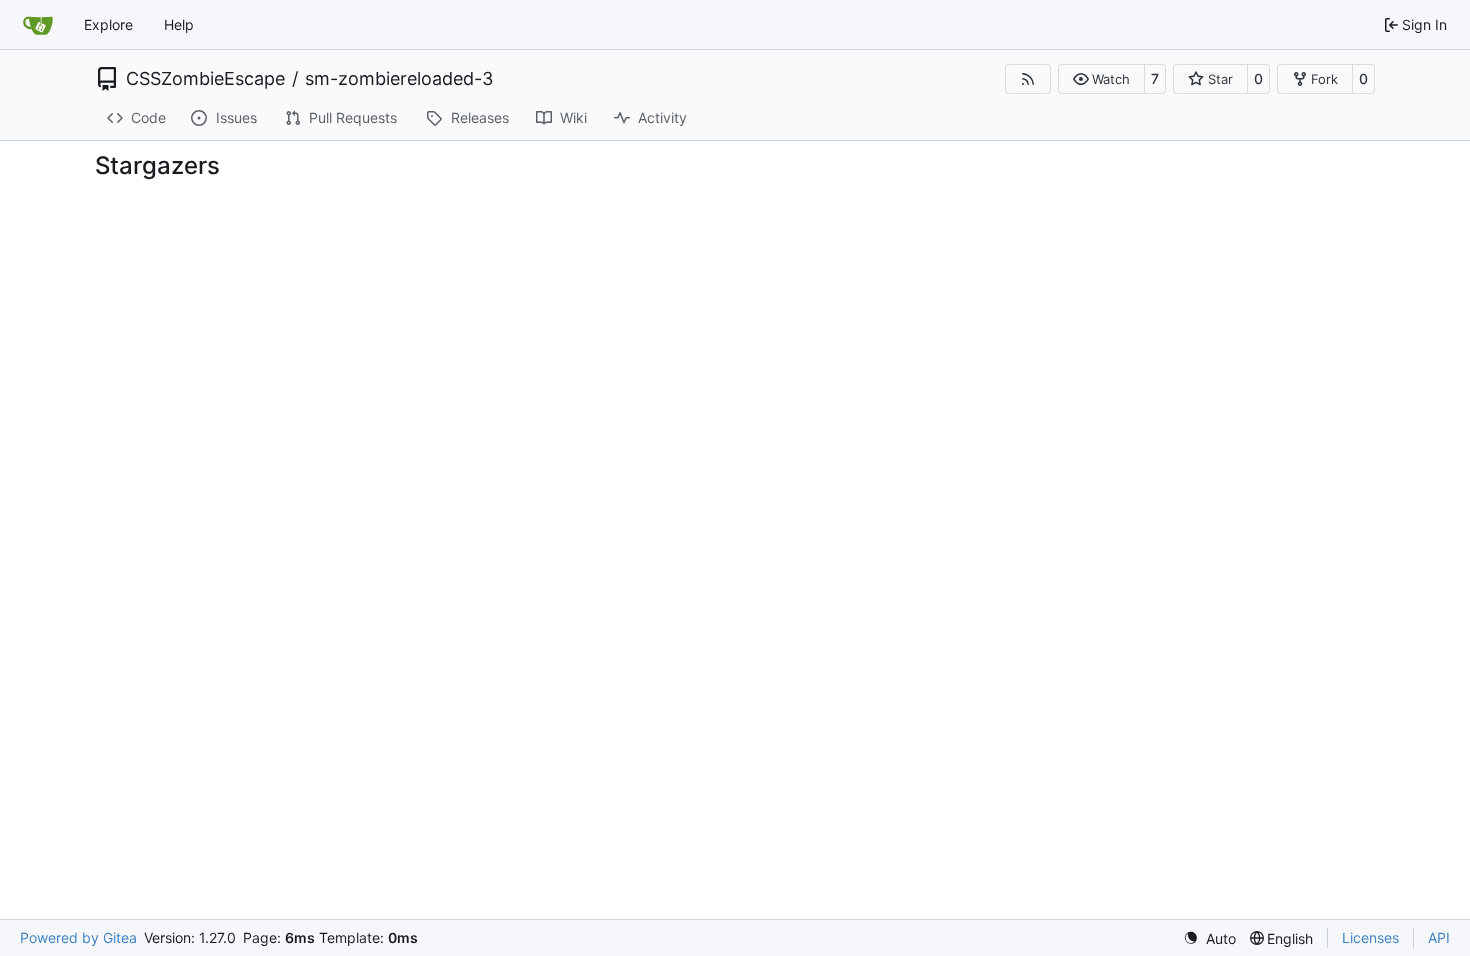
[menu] (1209, 938)
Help (179, 24)
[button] (1101, 79)
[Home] (38, 25)
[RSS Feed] (1028, 79)
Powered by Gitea (78, 937)
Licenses (1370, 937)
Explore (108, 24)
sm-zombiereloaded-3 (399, 79)
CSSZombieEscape (205, 79)
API (1439, 937)
